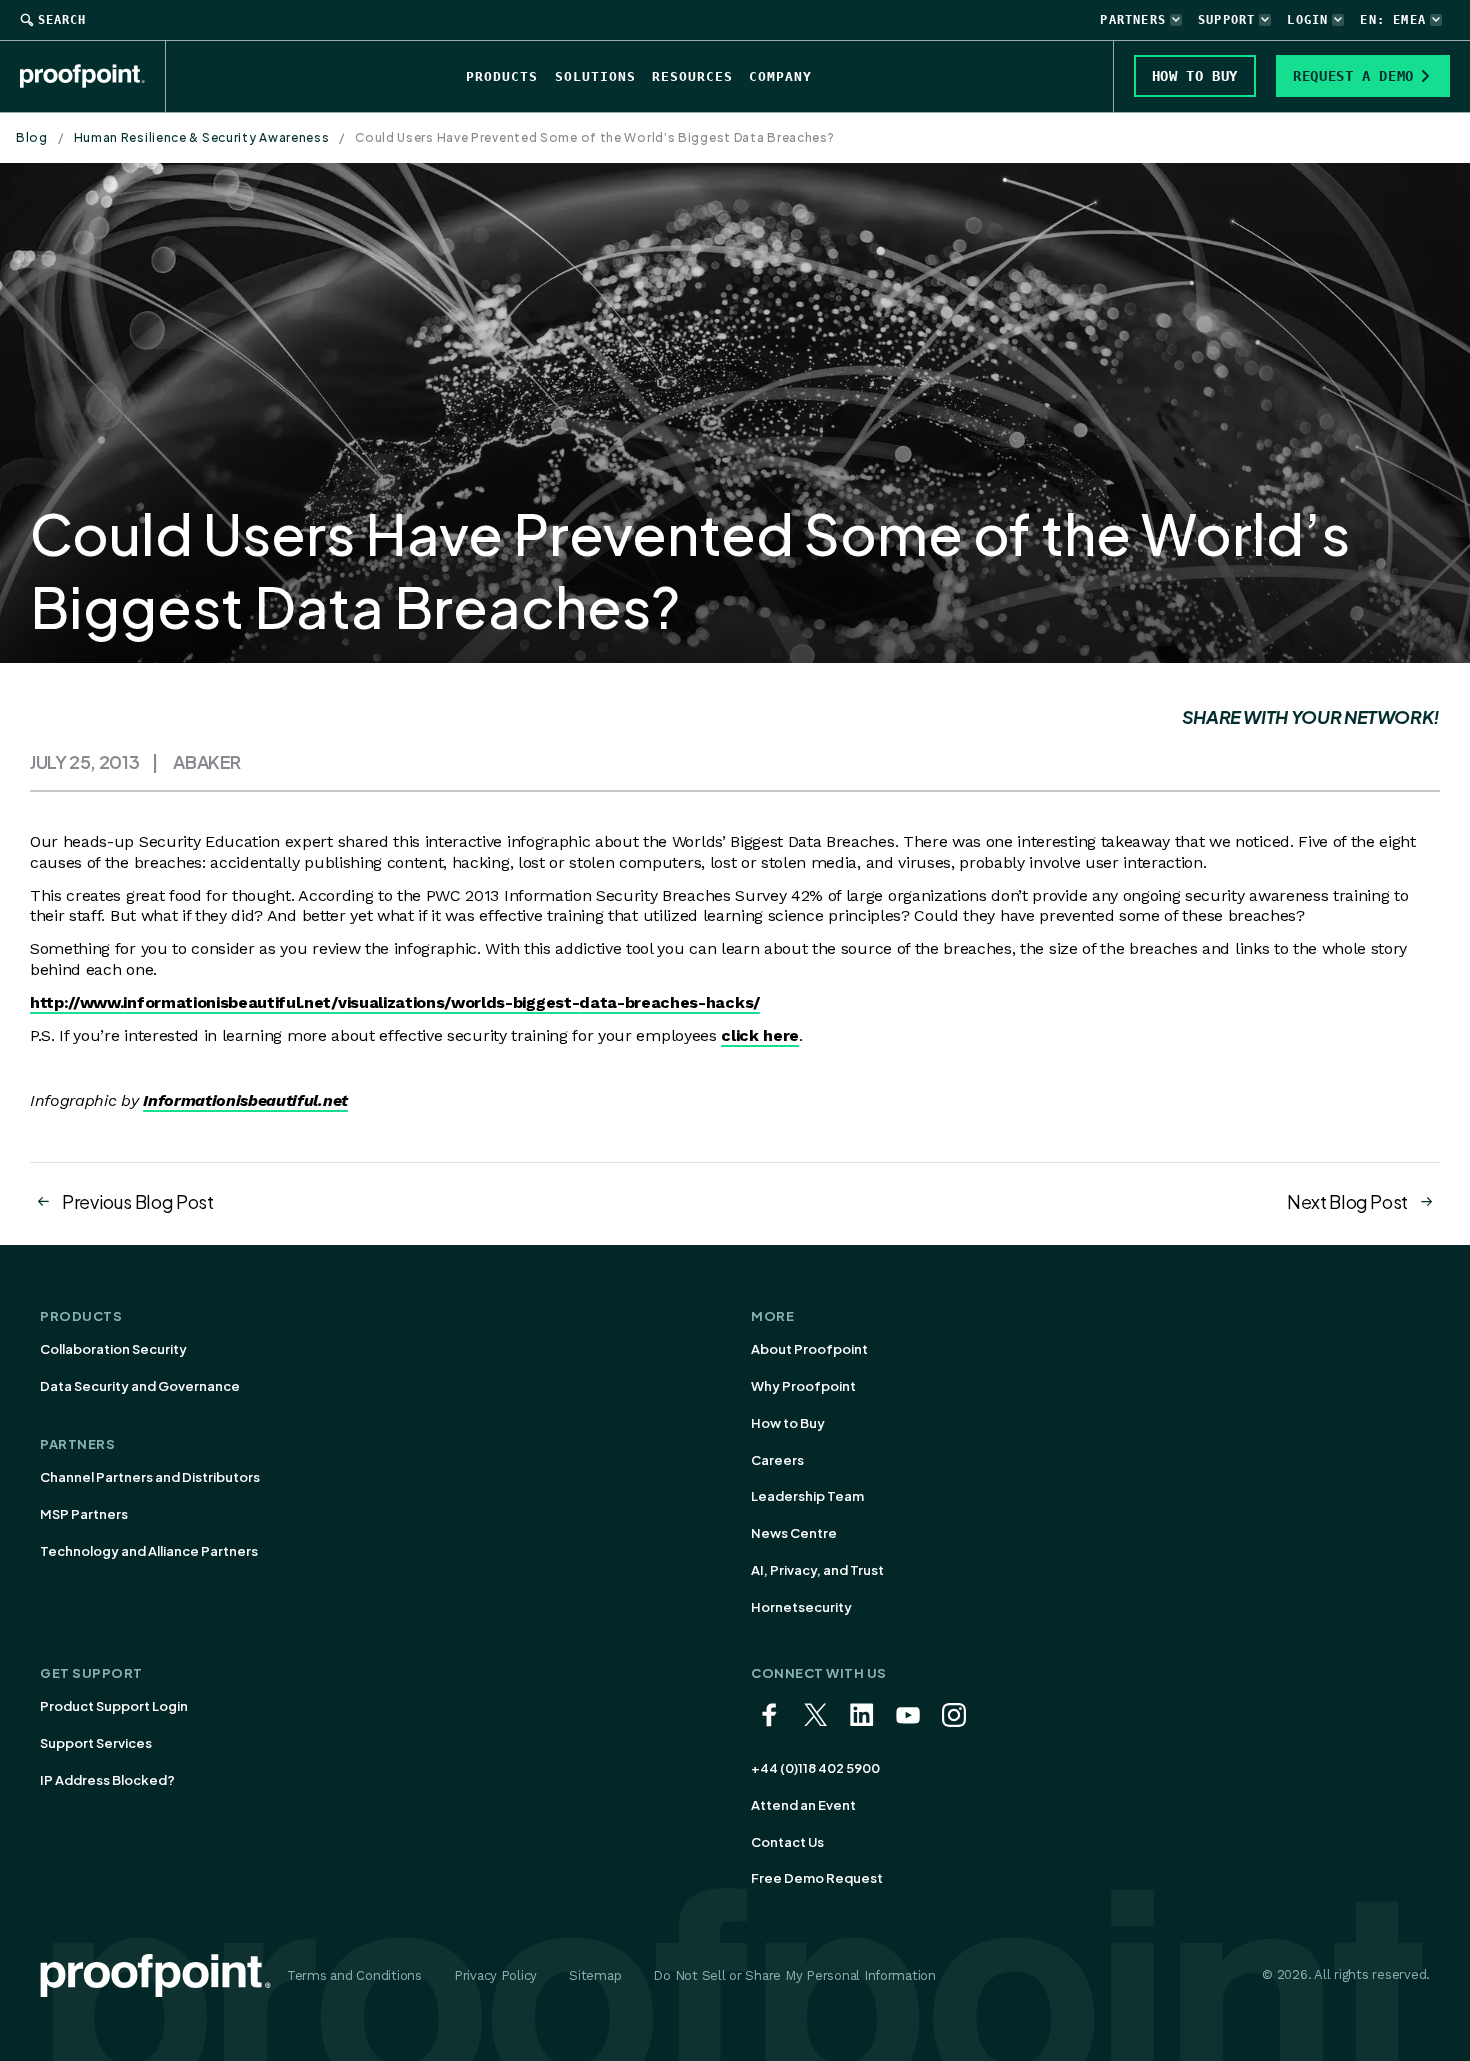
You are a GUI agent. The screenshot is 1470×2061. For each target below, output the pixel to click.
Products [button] (502, 76)
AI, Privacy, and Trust (817, 1570)
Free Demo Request (817, 1878)
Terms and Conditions (354, 1975)
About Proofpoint (809, 1349)
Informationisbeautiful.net (245, 1100)
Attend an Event (803, 1805)
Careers (777, 1460)
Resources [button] (692, 76)
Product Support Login (114, 1706)
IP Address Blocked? (107, 1780)
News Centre (794, 1533)
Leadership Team (807, 1496)
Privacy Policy (495, 1975)
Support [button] (1226, 20)
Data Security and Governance (140, 1386)
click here (760, 1035)
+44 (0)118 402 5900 (815, 1768)
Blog (32, 137)
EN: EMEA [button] (1393, 20)
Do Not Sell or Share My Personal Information (794, 1975)
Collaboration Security (113, 1349)
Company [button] (780, 76)
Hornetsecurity (801, 1607)
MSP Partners (84, 1514)
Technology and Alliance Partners (149, 1551)
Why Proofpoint (803, 1386)
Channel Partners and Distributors (150, 1477)
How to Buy (788, 1423)
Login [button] (1307, 20)
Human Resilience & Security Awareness (202, 137)
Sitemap (595, 1975)
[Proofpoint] (93, 76)
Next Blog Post (1347, 1201)
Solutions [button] (595, 76)
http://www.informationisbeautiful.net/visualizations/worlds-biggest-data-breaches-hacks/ (395, 1002)
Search (62, 20)
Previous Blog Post (138, 1201)
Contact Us (787, 1842)
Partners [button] (1133, 20)
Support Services (96, 1743)
